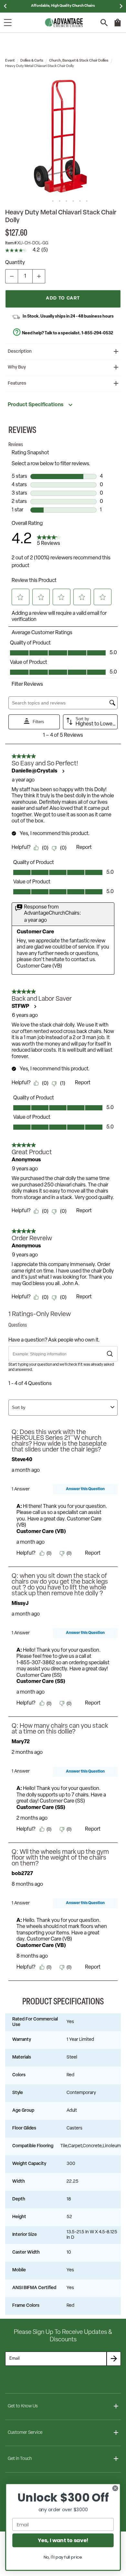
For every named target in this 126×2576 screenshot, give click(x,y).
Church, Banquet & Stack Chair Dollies (79, 61)
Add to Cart (63, 298)
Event (10, 61)
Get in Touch (20, 2459)
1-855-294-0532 (97, 333)
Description (20, 352)
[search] (104, 23)
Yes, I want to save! (63, 2540)
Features (17, 383)
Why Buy (17, 367)
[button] (63, 136)
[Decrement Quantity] (12, 276)
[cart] (118, 26)
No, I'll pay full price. (63, 2557)
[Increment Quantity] (39, 276)
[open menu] (8, 23)
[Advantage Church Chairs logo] (64, 23)
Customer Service (25, 2433)
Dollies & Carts (32, 61)
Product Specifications (36, 405)
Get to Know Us (23, 2406)
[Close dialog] (115, 2488)
